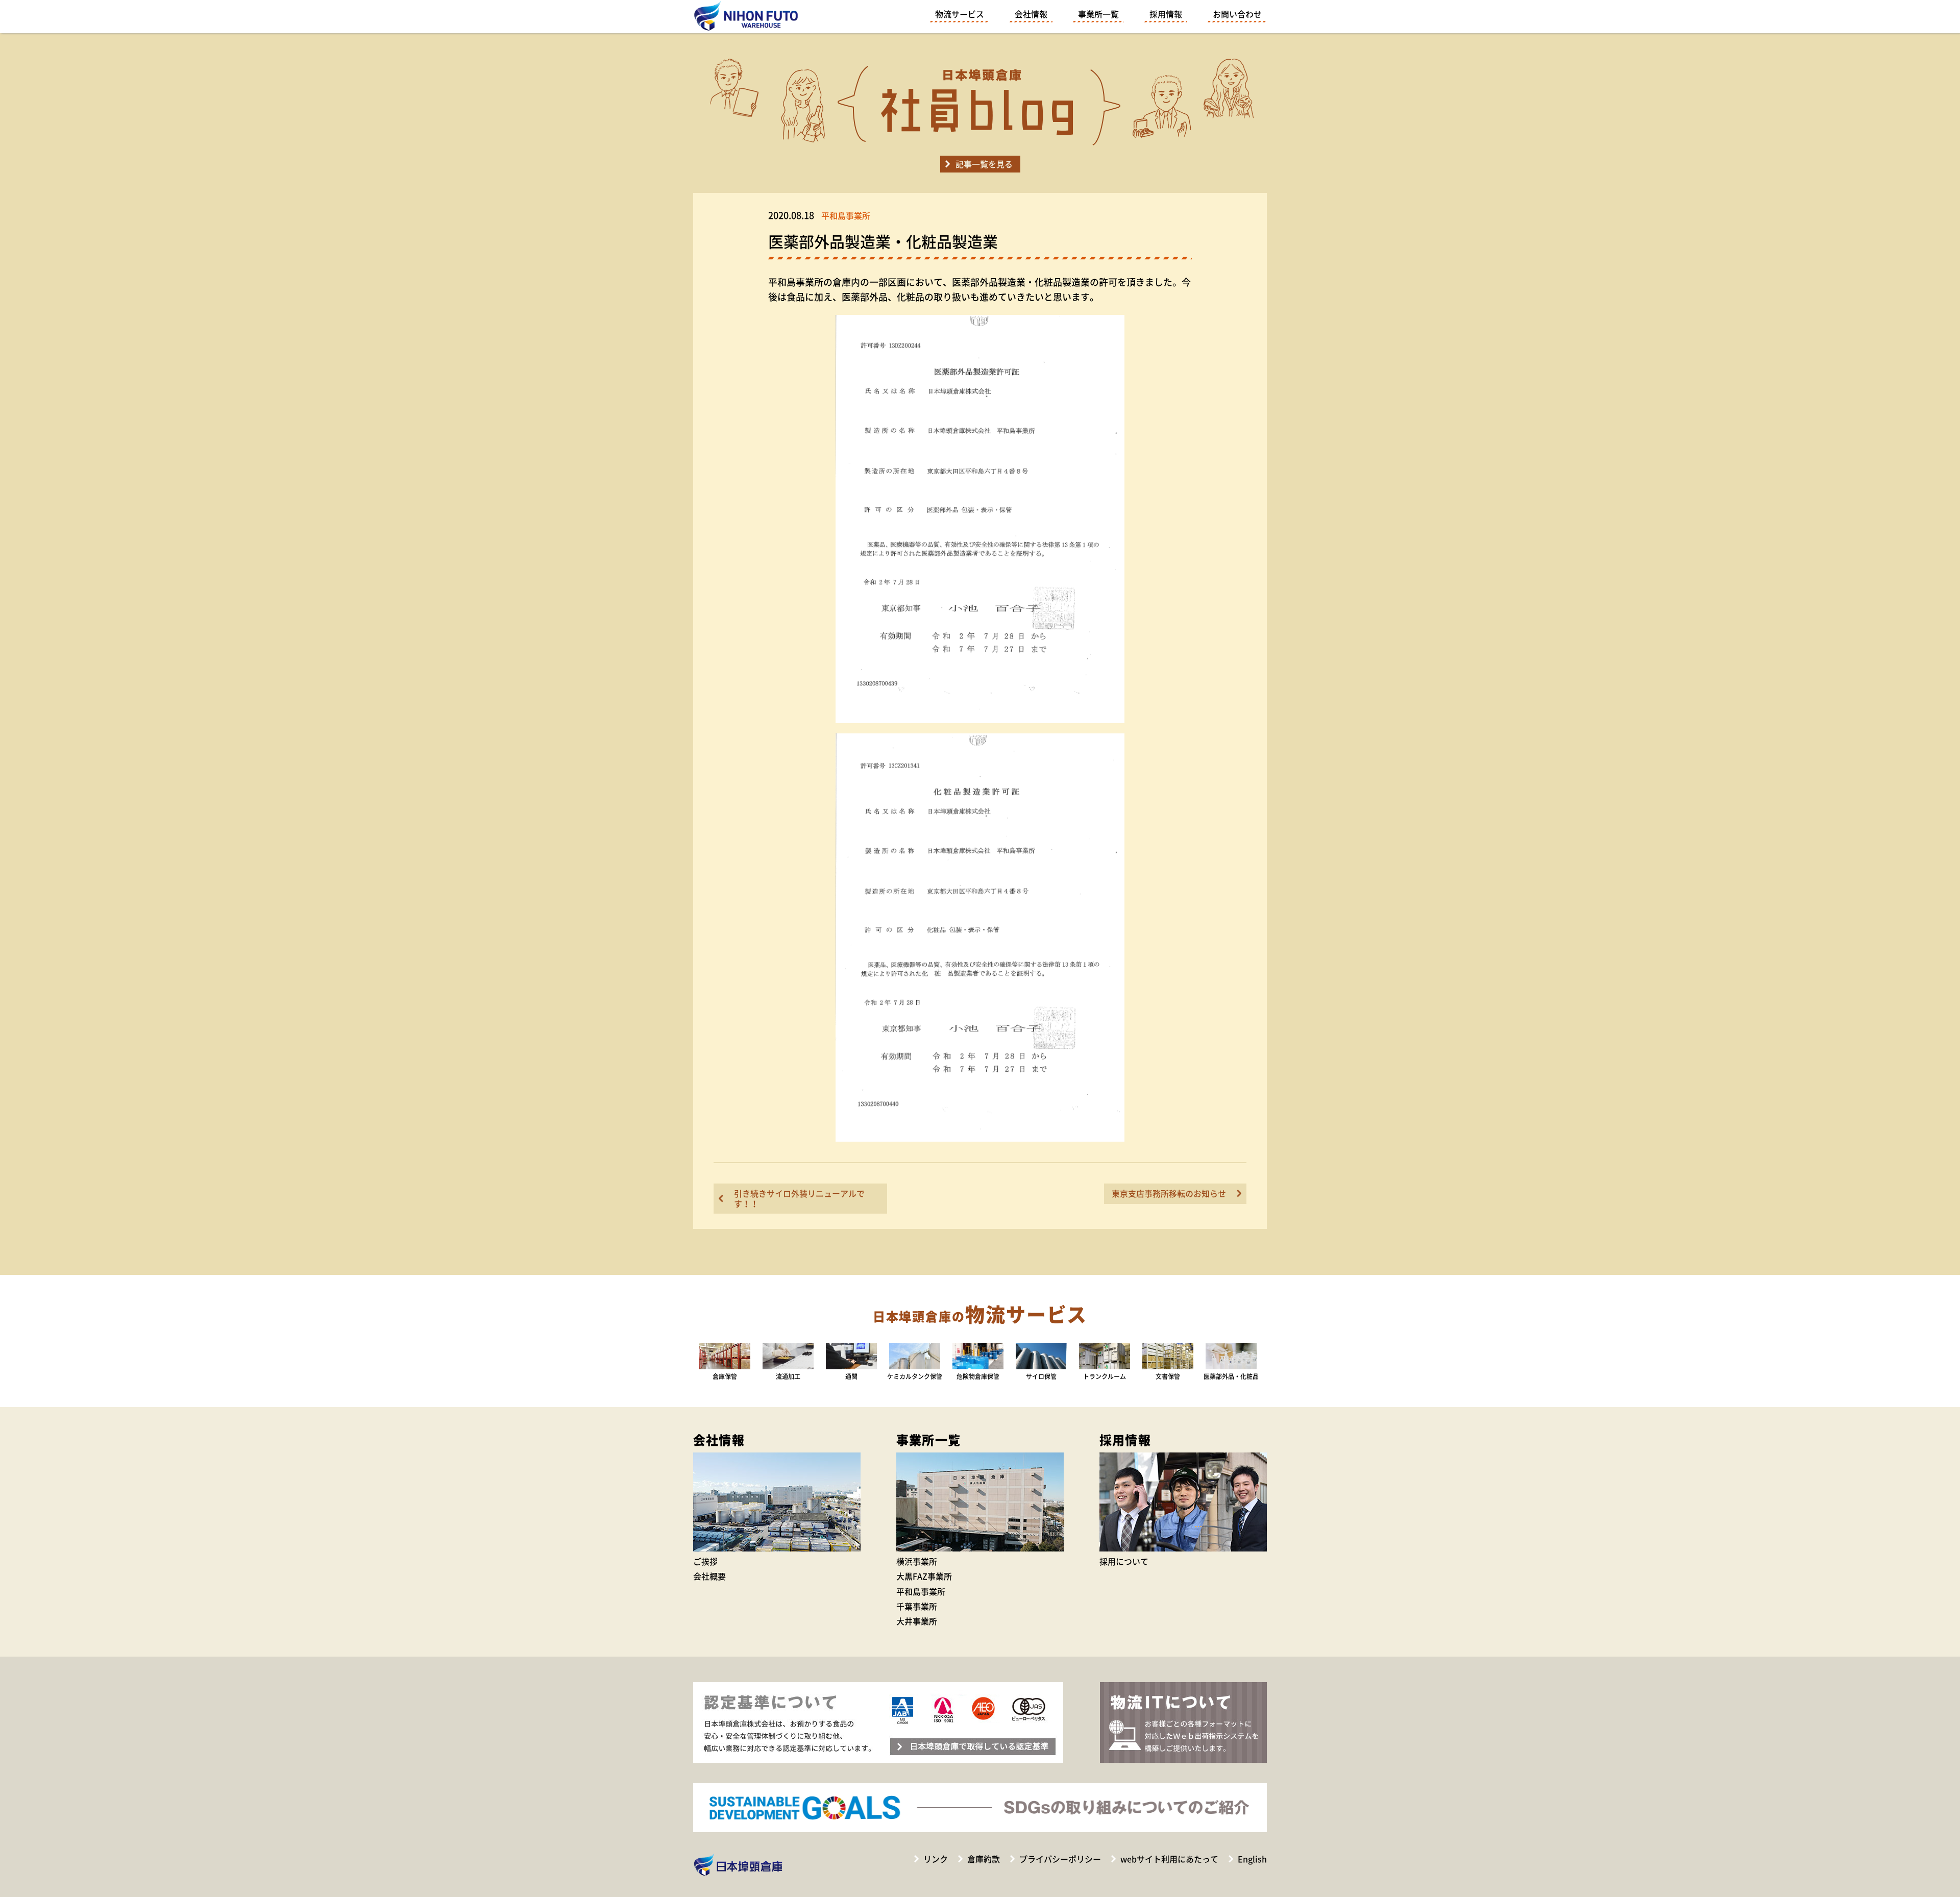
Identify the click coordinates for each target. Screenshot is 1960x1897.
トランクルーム (1105, 1376)
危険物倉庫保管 (978, 1376)
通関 (851, 1376)
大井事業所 (917, 1621)
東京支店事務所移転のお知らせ (1169, 1193)
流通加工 (788, 1376)
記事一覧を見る (984, 164)
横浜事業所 (917, 1561)
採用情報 (1166, 14)
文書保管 (1168, 1376)
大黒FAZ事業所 (924, 1576)
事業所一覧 (1098, 14)
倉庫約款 (984, 1859)
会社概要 (709, 1576)
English (1252, 1859)
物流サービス (960, 14)
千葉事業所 (917, 1606)
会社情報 (1031, 14)
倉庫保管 (725, 1376)
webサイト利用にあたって (1169, 1859)
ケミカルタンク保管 (915, 1376)
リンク (936, 1859)
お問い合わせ (1237, 14)
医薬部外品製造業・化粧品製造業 (883, 241)
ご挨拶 (705, 1561)
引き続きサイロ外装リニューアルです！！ (799, 1198)
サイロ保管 (1041, 1376)
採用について (1124, 1561)
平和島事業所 (921, 1591)
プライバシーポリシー (1060, 1859)
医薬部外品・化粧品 (1231, 1376)
